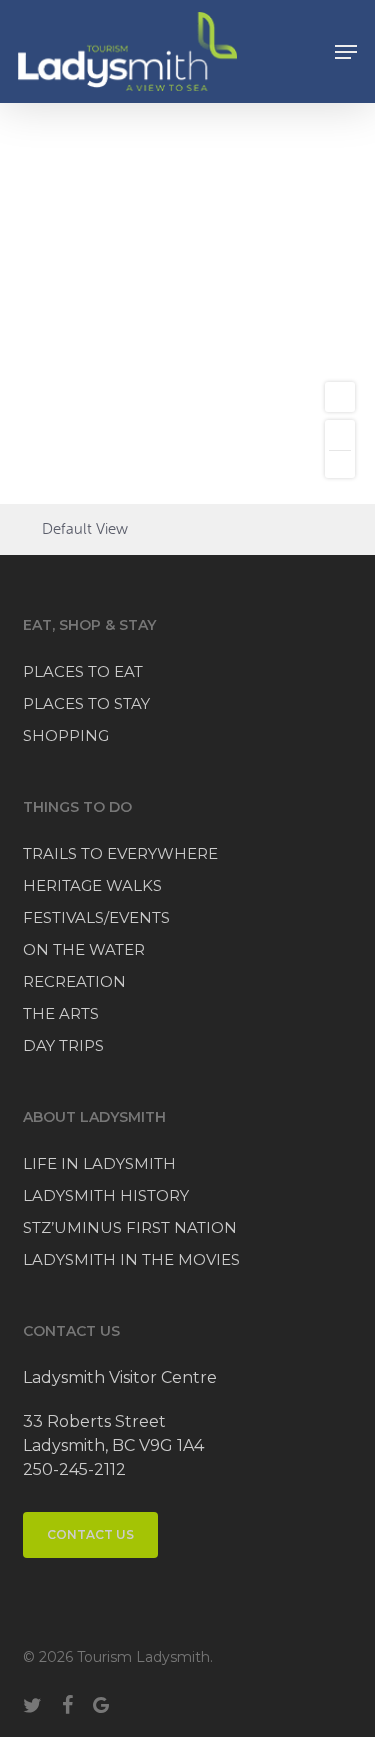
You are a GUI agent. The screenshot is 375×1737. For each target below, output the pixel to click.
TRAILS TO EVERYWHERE (120, 853)
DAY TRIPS (63, 1045)
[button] (346, 52)
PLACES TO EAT (83, 671)
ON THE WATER (84, 949)
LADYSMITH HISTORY (106, 1195)
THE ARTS (61, 1013)
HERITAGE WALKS (92, 885)
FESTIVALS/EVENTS (96, 917)
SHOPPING (66, 735)
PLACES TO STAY (86, 703)
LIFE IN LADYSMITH (99, 1163)
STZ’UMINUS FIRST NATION (130, 1227)
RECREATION (74, 981)
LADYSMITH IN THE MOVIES (131, 1259)
